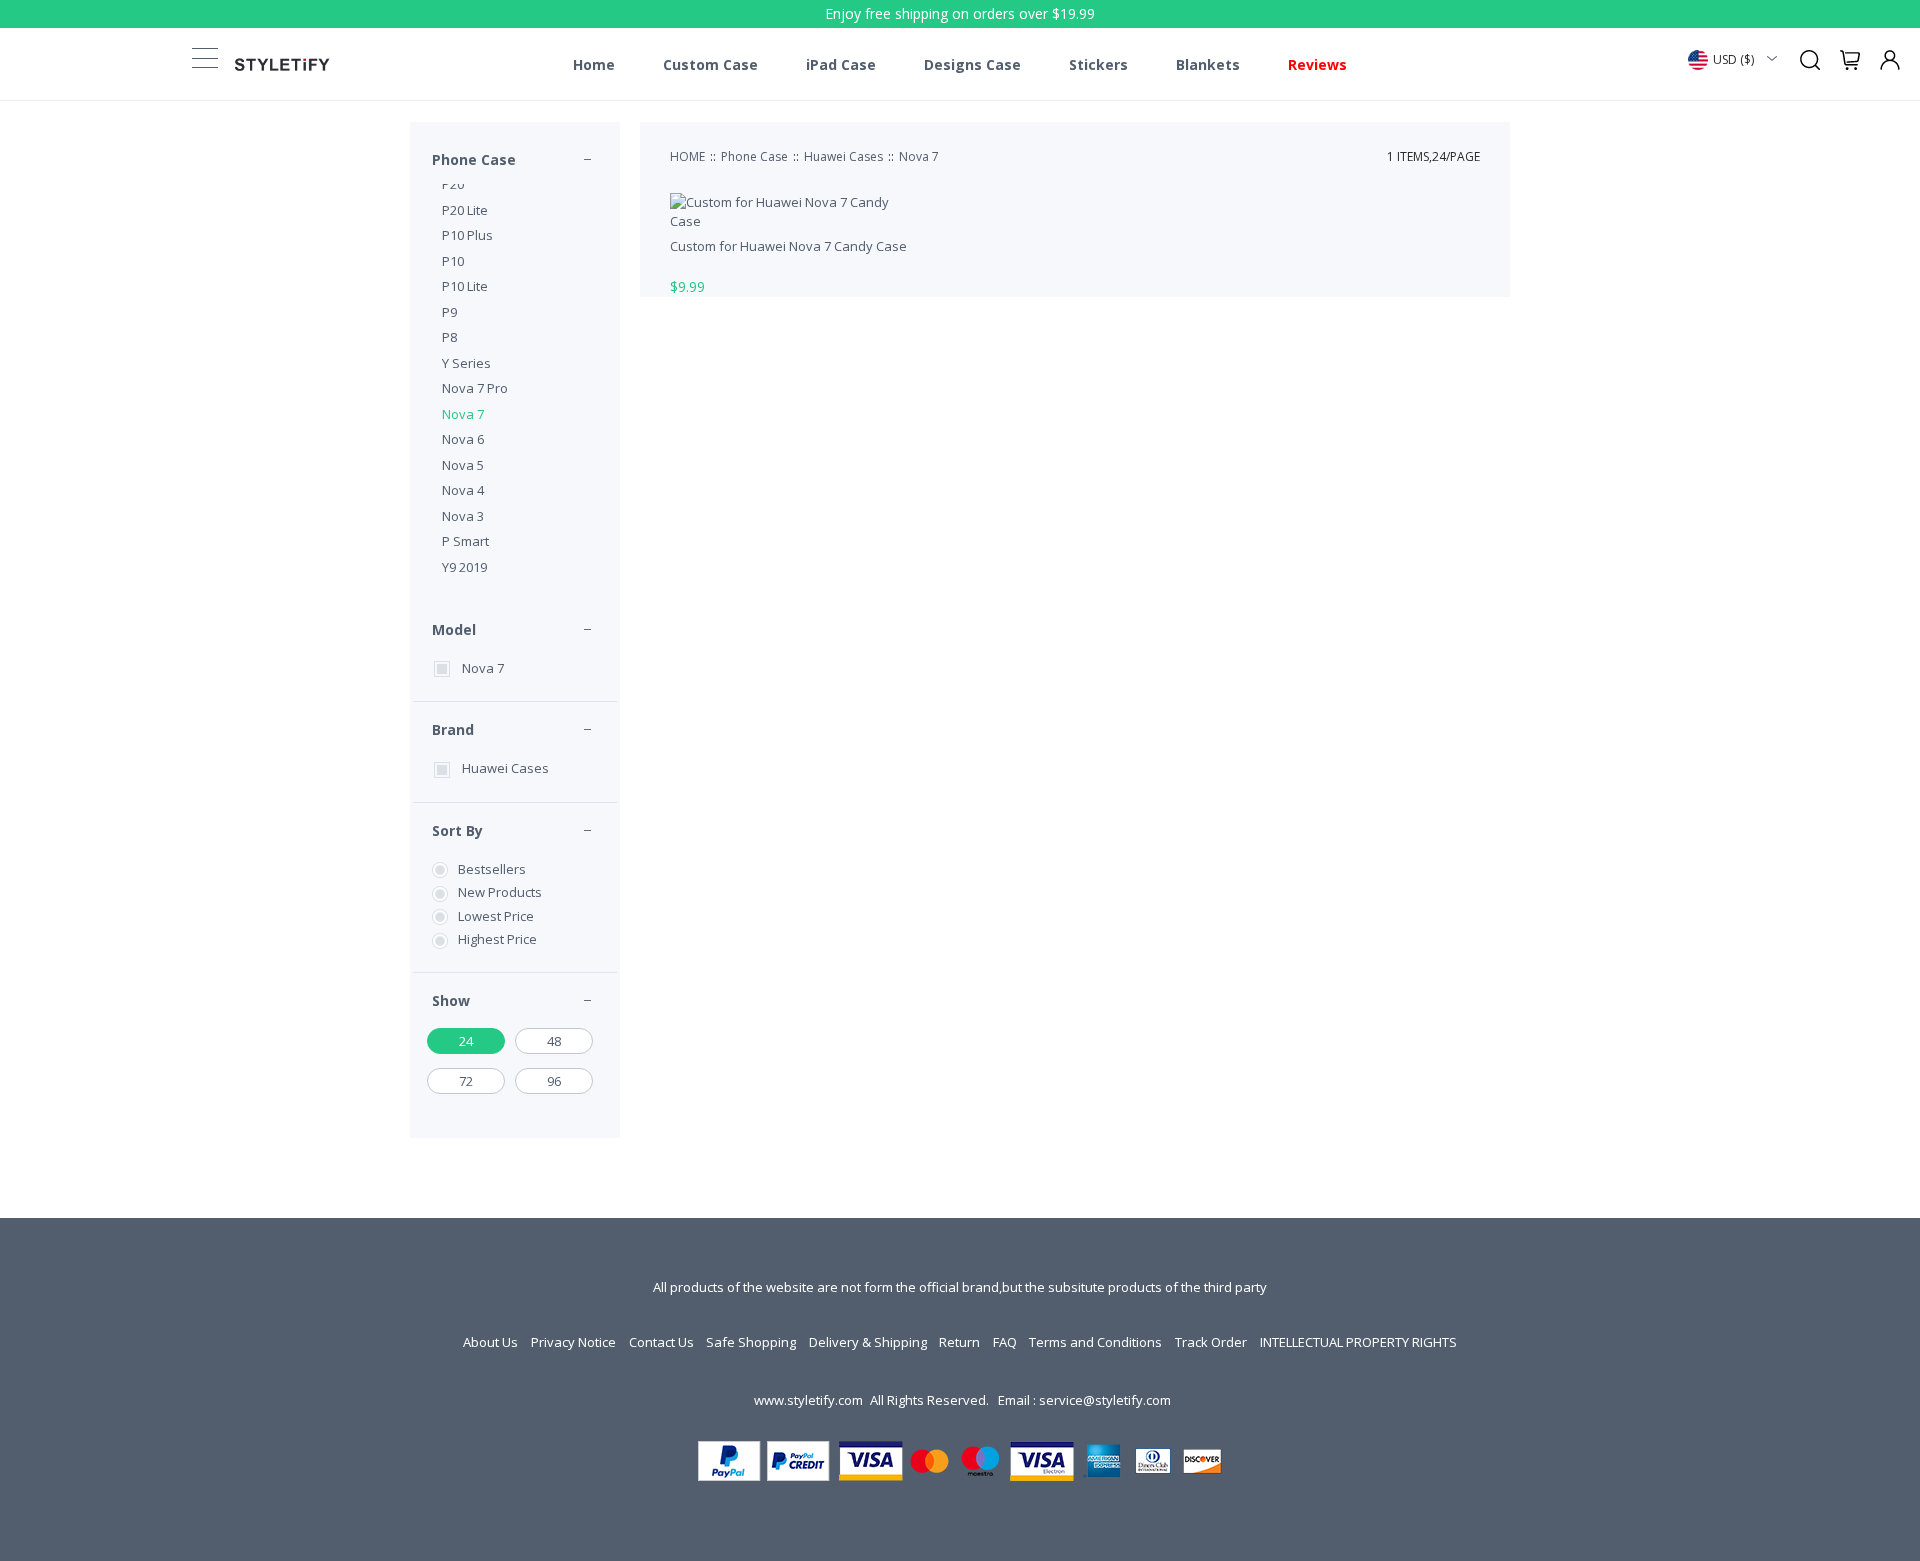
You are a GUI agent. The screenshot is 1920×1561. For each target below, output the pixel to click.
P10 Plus (467, 235)
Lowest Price (496, 916)
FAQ (1005, 1342)
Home (594, 65)
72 (466, 1081)
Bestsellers (492, 869)
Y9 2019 (464, 567)
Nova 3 (463, 516)
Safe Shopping (751, 1342)
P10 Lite (465, 286)
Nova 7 (463, 414)
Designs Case (972, 65)
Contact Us (661, 1342)
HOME (687, 156)
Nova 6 (463, 439)
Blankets (1208, 65)
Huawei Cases (505, 768)
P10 (453, 261)
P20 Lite (465, 210)
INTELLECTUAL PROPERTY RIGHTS (1358, 1342)
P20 (453, 184)
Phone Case (474, 159)
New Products (500, 892)
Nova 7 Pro (475, 388)
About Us (490, 1342)
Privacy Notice (573, 1342)
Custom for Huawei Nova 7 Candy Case (788, 246)
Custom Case (710, 65)
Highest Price (497, 939)
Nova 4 (463, 490)
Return (959, 1342)
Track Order (1211, 1342)
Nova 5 (463, 465)
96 (554, 1081)
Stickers (1098, 65)
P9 (449, 312)
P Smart (465, 541)
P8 (449, 337)
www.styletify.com (808, 1400)
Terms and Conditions (1095, 1342)
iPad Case (841, 65)
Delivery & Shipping (868, 1342)
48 (554, 1041)
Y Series (466, 363)
